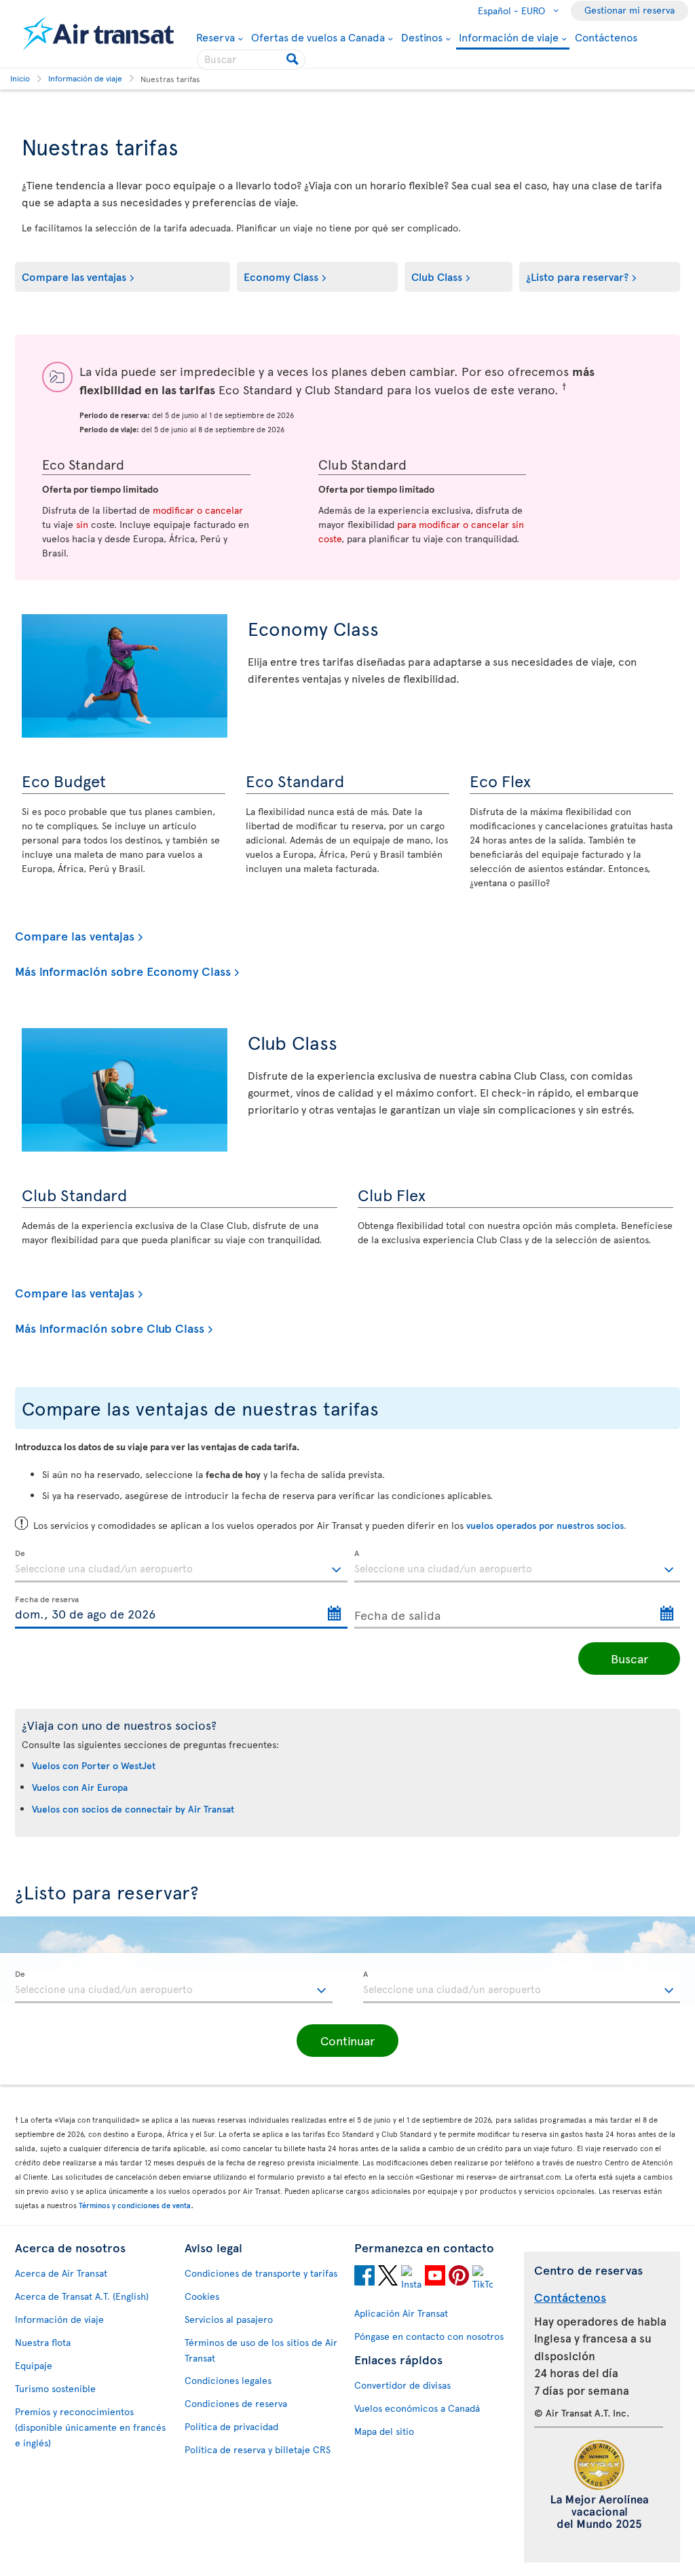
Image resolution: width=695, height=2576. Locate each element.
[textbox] (181, 1566)
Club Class (437, 276)
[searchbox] (251, 60)
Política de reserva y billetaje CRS (258, 2449)
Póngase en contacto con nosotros (429, 2336)
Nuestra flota (43, 2342)
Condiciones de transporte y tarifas (261, 2273)
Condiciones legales (228, 2380)
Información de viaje (509, 38)
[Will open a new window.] (364, 2277)
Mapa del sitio (384, 2431)
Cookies (202, 2296)
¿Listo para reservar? (577, 276)
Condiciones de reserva (236, 2403)
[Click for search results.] (294, 60)
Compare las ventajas (74, 276)
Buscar (630, 1658)
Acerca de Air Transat (61, 2273)
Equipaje (34, 2365)
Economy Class (281, 276)
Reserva (215, 37)
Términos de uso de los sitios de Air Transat (261, 2350)
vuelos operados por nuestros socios (545, 1525)
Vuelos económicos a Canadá (417, 2408)
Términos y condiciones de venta (135, 2205)
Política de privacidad (231, 2426)
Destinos (422, 37)
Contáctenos (606, 37)
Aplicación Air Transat (401, 2313)
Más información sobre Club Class (110, 1328)
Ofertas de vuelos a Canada (318, 37)
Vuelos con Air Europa (80, 1787)
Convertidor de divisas (402, 2385)
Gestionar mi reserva (630, 10)
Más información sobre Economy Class (123, 971)
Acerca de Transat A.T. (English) (82, 2296)
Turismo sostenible (55, 2388)
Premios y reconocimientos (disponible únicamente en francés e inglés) (90, 2427)
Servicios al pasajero (229, 2319)
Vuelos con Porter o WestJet (94, 1765)
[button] (347, 2041)
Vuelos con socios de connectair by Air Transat (133, 1809)
